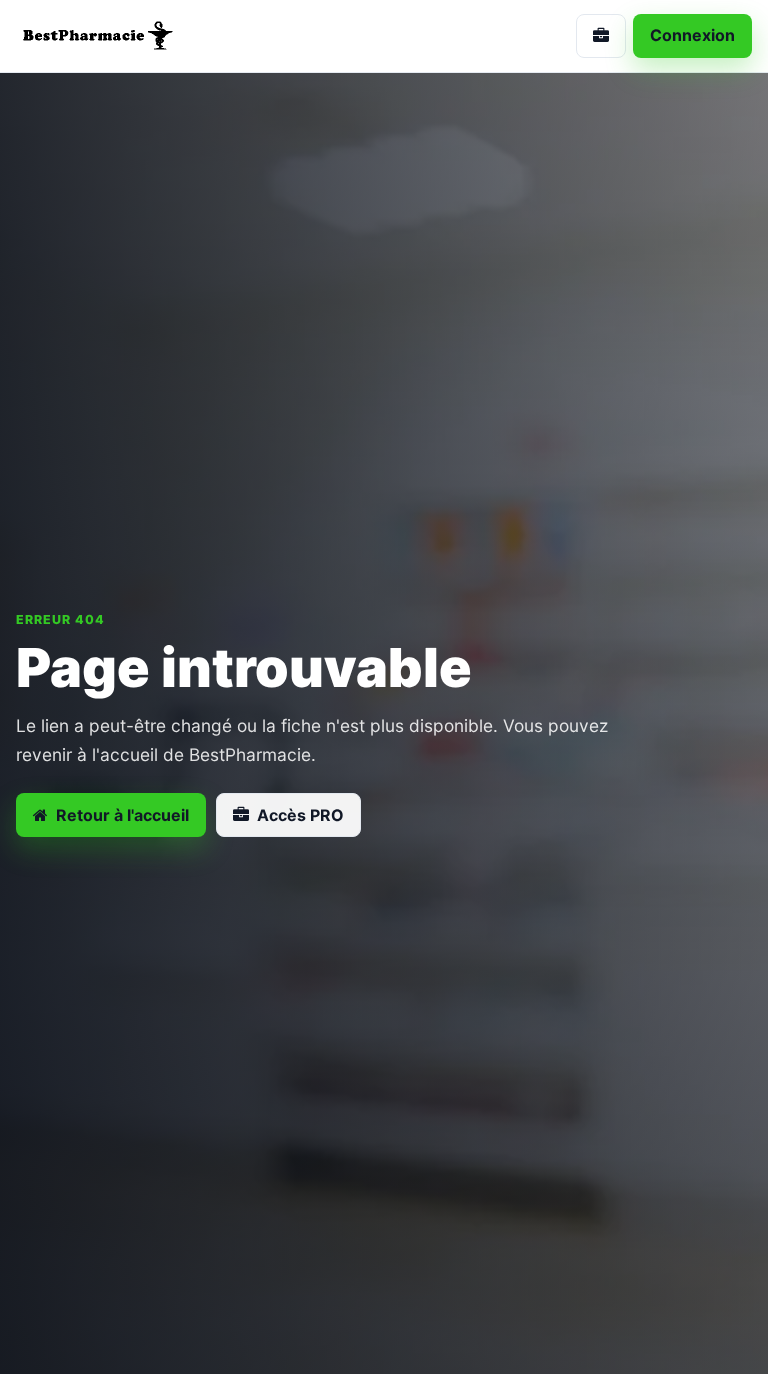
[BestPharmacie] (192, 36)
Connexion (692, 35)
